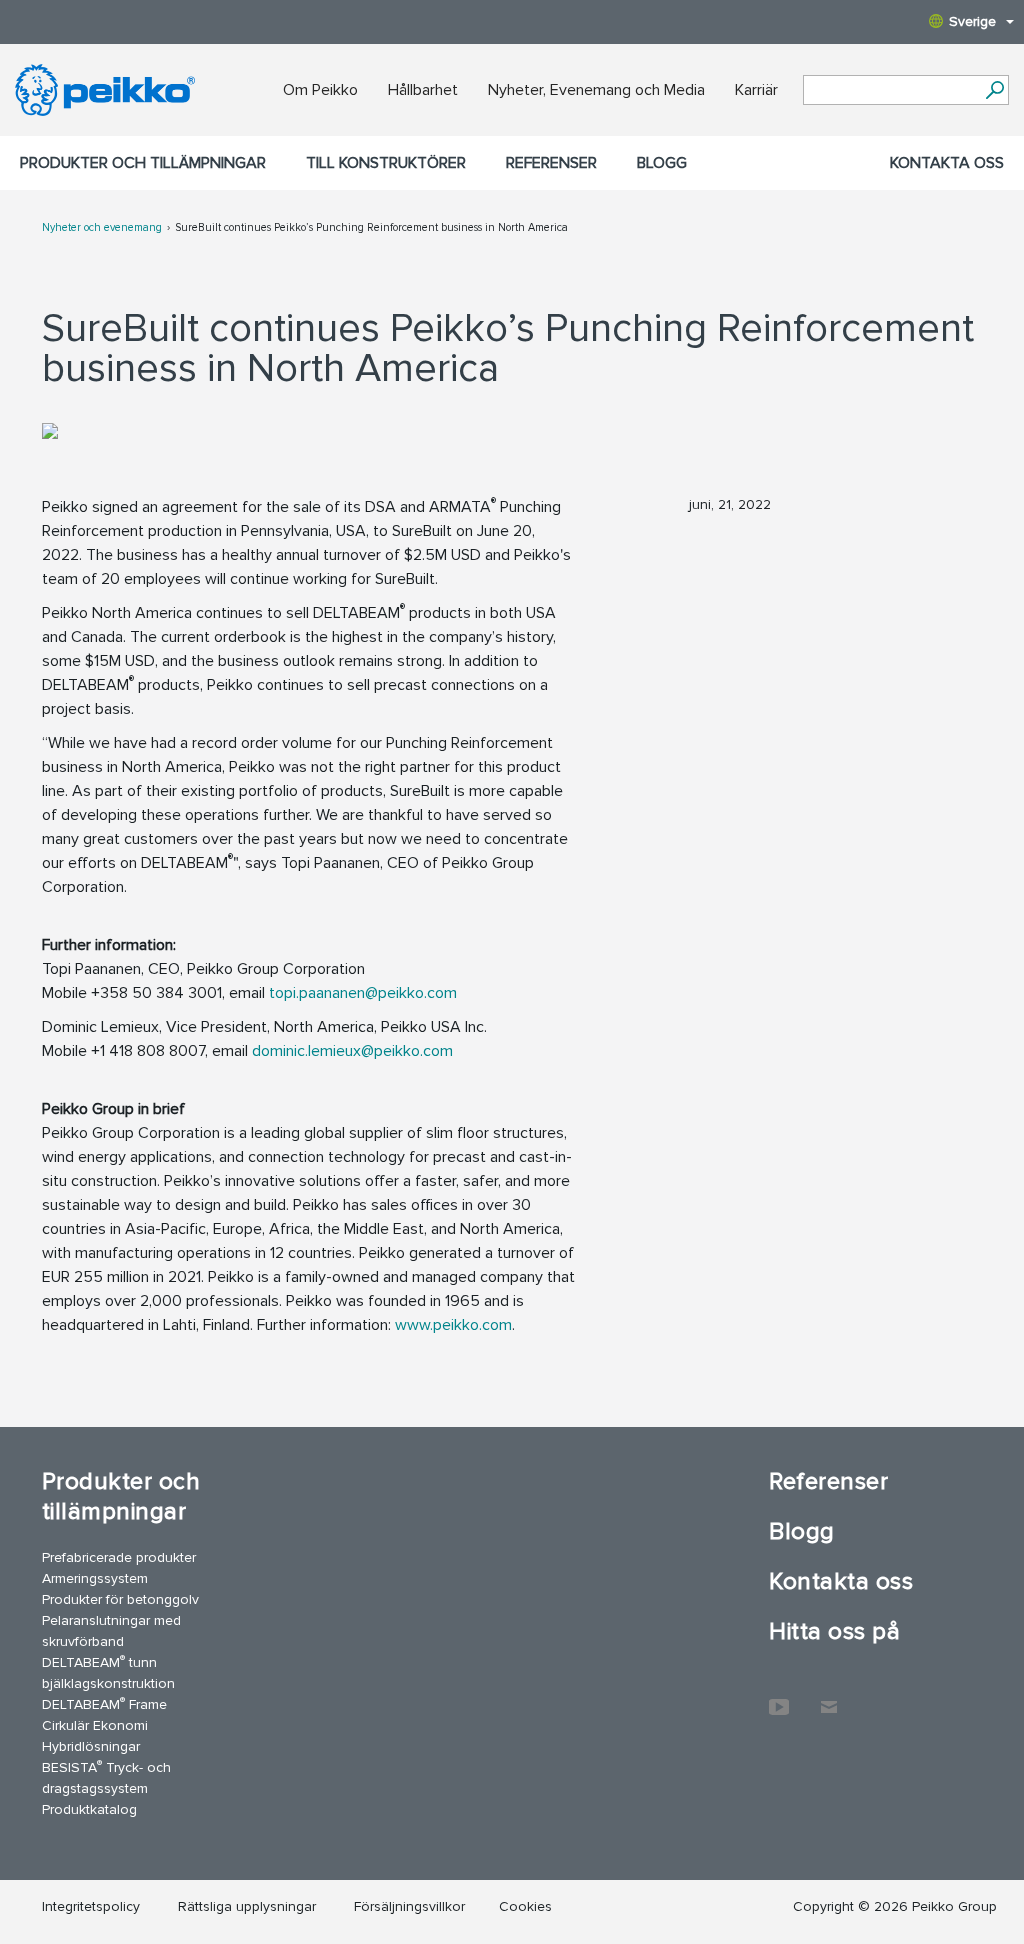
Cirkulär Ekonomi (95, 1725)
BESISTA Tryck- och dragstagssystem (106, 1777)
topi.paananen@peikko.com (363, 993)
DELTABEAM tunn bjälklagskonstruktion (108, 1672)
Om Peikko (320, 90)
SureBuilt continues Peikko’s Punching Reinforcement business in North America (371, 227)
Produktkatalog (89, 1809)
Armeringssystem (95, 1578)
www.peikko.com (453, 1325)
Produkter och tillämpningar (143, 163)
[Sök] (994, 90)
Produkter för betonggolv (120, 1599)
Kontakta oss (947, 163)
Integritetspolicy (91, 1906)
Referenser (551, 163)
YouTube (779, 1697)
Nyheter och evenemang (102, 227)
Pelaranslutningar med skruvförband (111, 1631)
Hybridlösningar (91, 1746)
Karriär (756, 90)
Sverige (972, 21)
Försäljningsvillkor (409, 1906)
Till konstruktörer (386, 163)
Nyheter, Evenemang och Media (596, 90)
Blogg (662, 163)
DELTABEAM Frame (104, 1703)
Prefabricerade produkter (119, 1557)
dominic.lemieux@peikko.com (352, 1051)
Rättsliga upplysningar (247, 1906)
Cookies (525, 1906)
